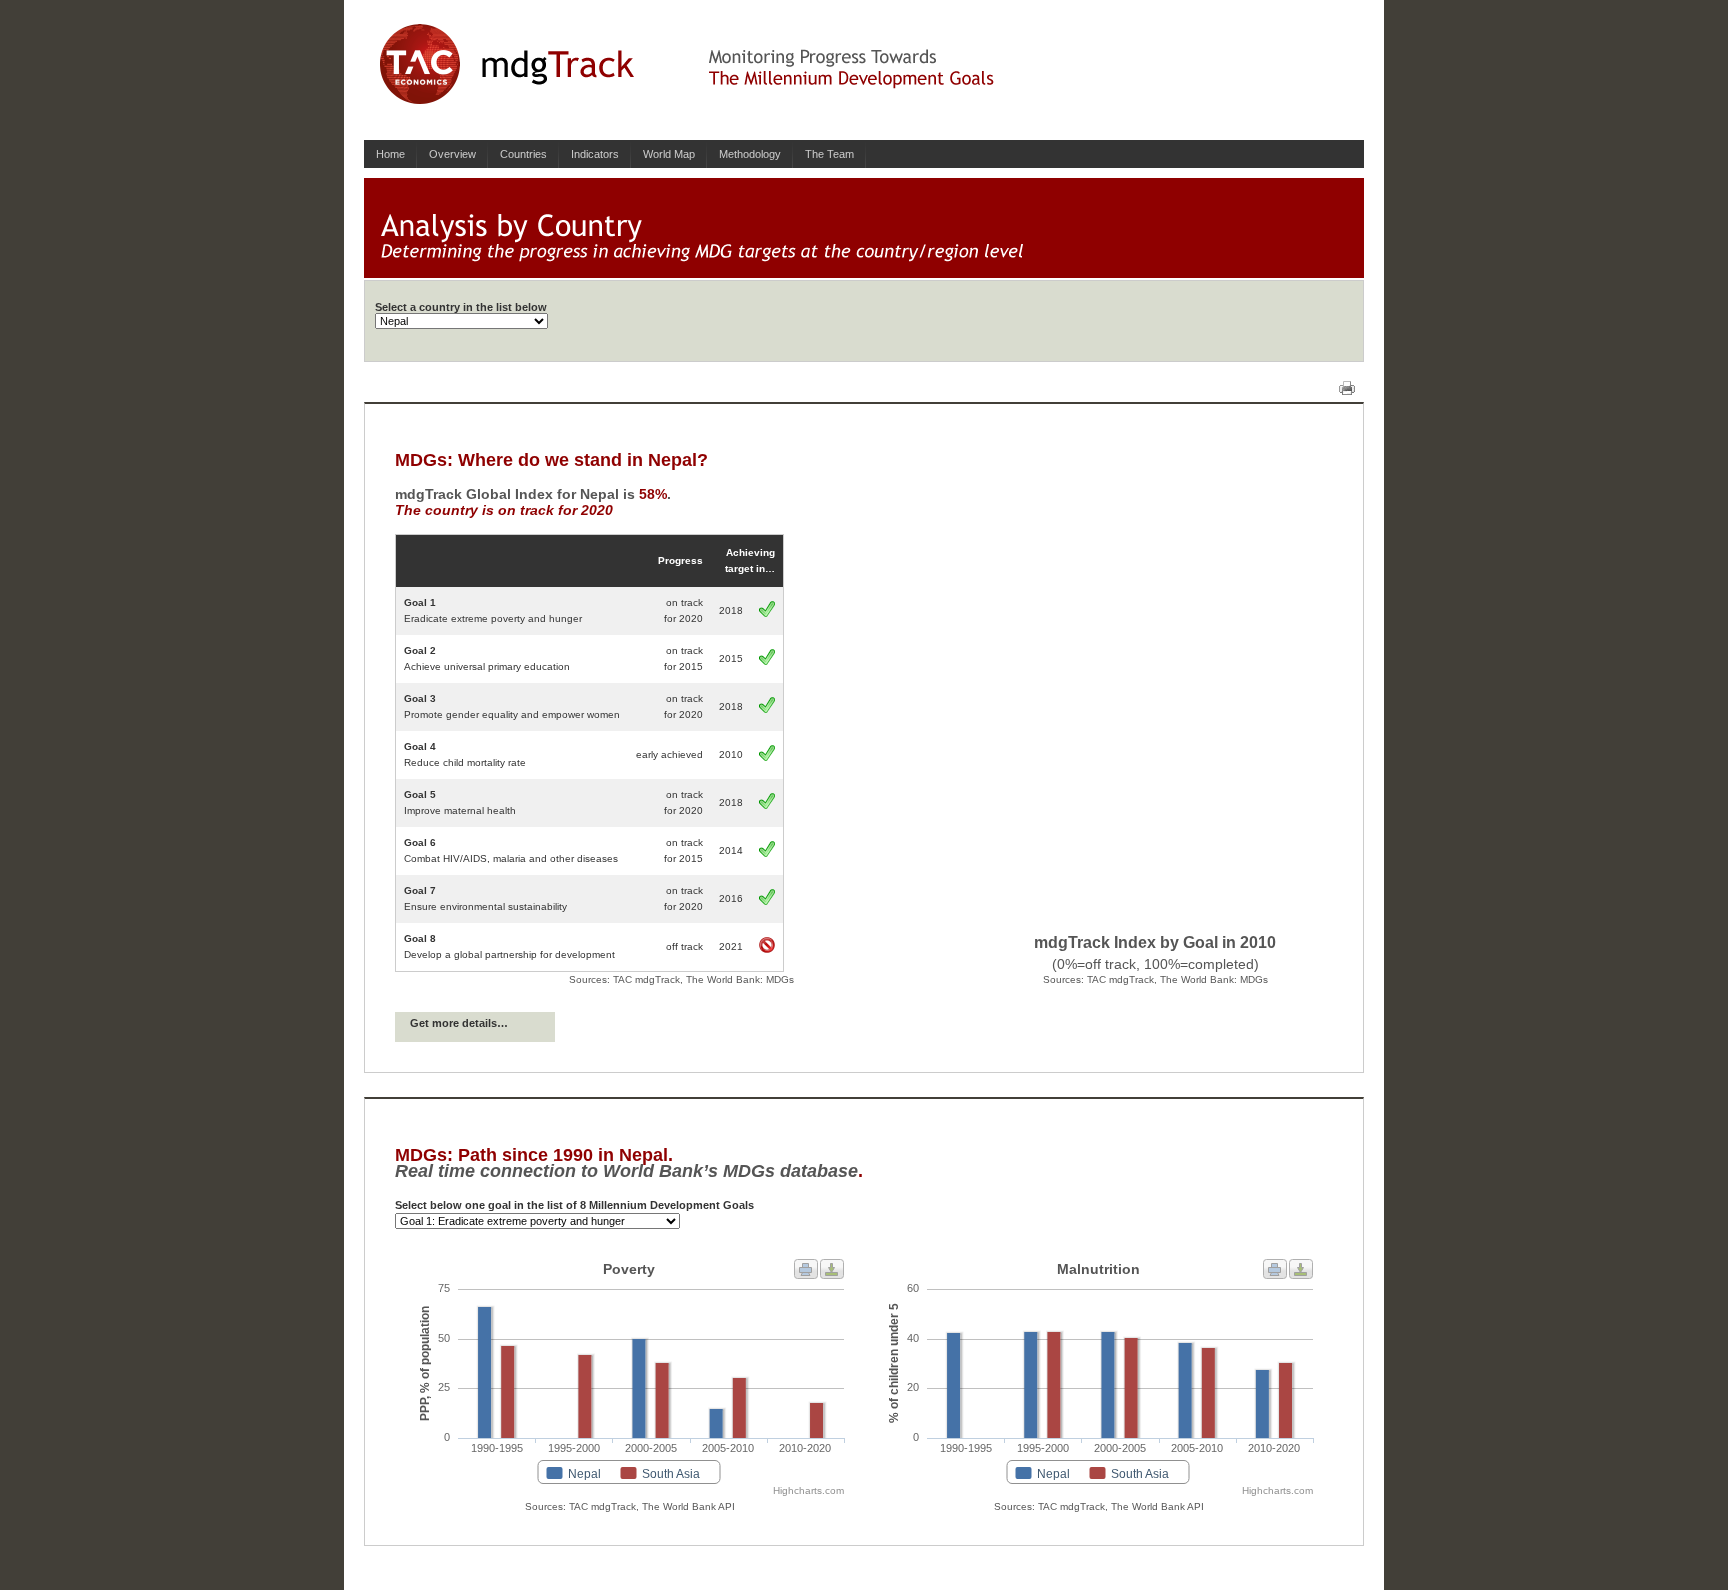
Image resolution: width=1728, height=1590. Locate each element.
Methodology (750, 154)
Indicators (595, 154)
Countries (523, 154)
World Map (669, 154)
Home (390, 154)
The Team (829, 154)
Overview (452, 154)
